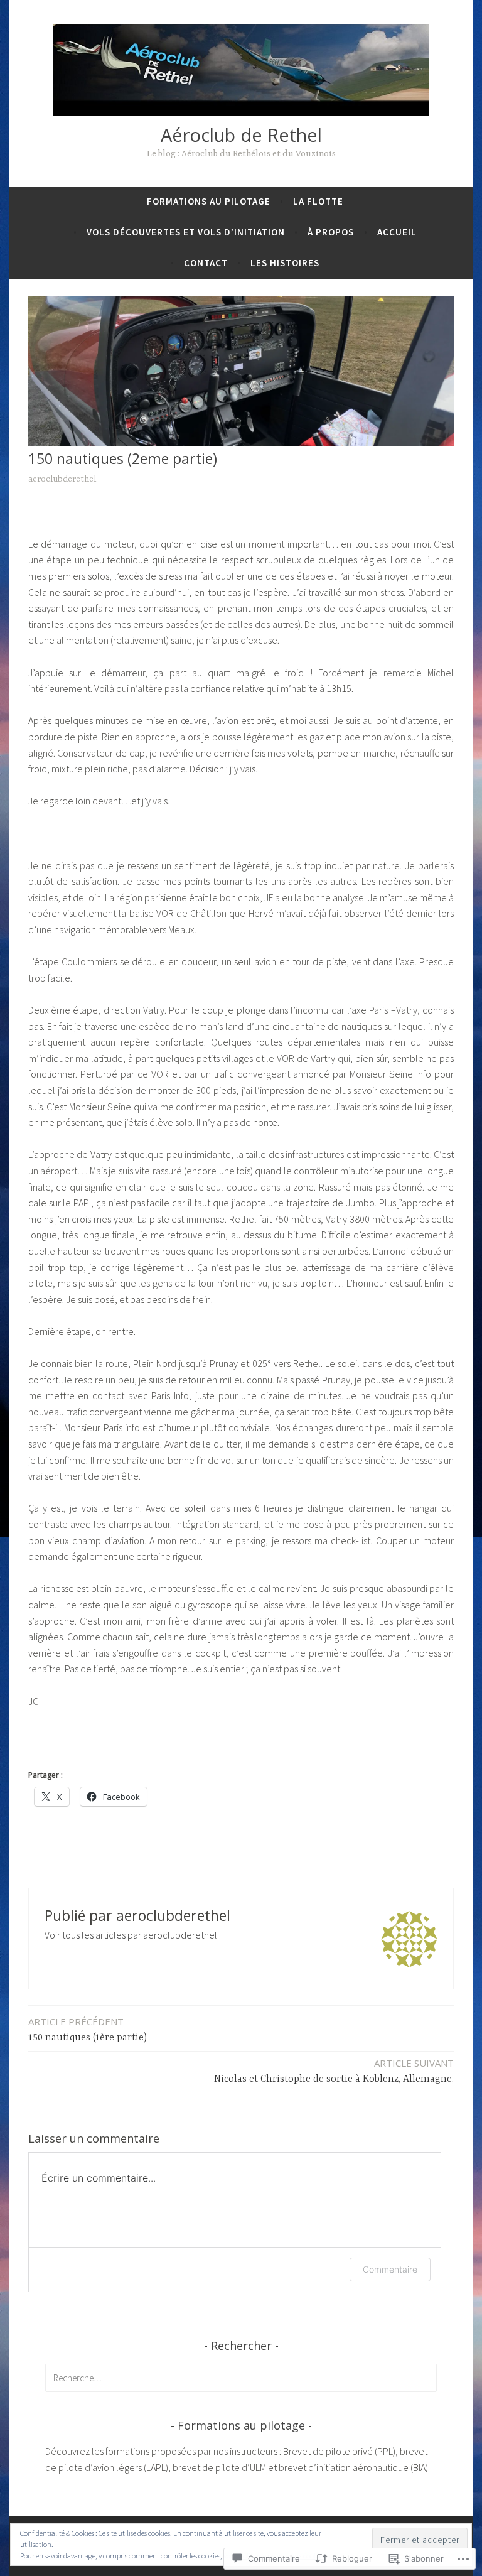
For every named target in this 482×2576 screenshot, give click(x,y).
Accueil (397, 232)
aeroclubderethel (62, 479)
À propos (331, 232)
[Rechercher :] (241, 2378)
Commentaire (390, 2269)
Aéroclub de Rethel (241, 135)
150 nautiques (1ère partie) (88, 2029)
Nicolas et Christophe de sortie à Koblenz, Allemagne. (334, 2071)
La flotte (318, 201)
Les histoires (285, 263)
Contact (206, 263)
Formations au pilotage (209, 201)
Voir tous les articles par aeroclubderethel (131, 1935)
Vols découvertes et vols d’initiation (186, 232)
